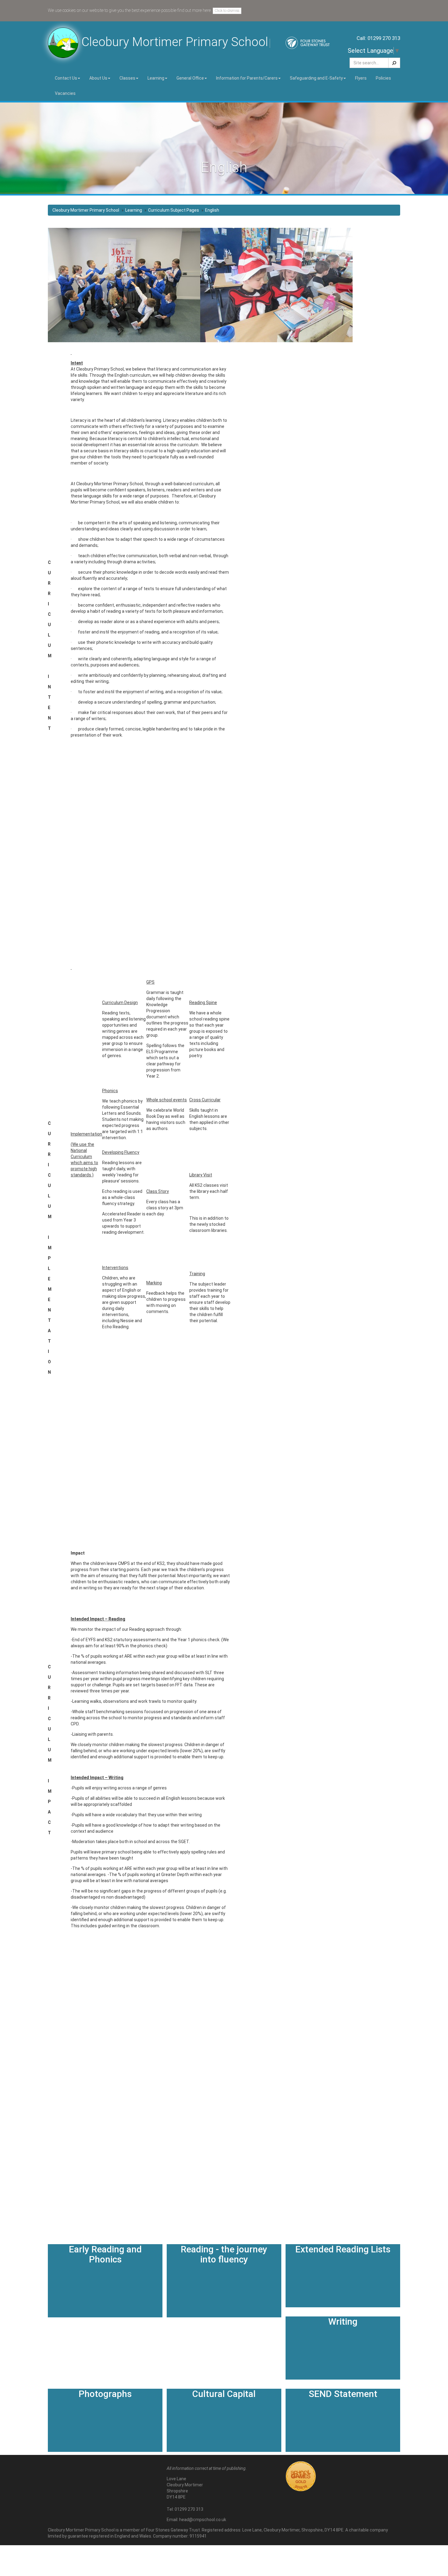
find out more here (194, 10)
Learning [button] (156, 78)
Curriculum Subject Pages (174, 210)
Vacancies (65, 93)
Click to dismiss (227, 11)
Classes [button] (127, 78)
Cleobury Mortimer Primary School (86, 210)
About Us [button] (98, 78)
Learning (134, 210)
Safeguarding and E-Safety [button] (316, 78)
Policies (383, 78)
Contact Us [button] (66, 78)
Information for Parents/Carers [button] (247, 78)
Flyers (361, 78)
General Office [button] (190, 78)
